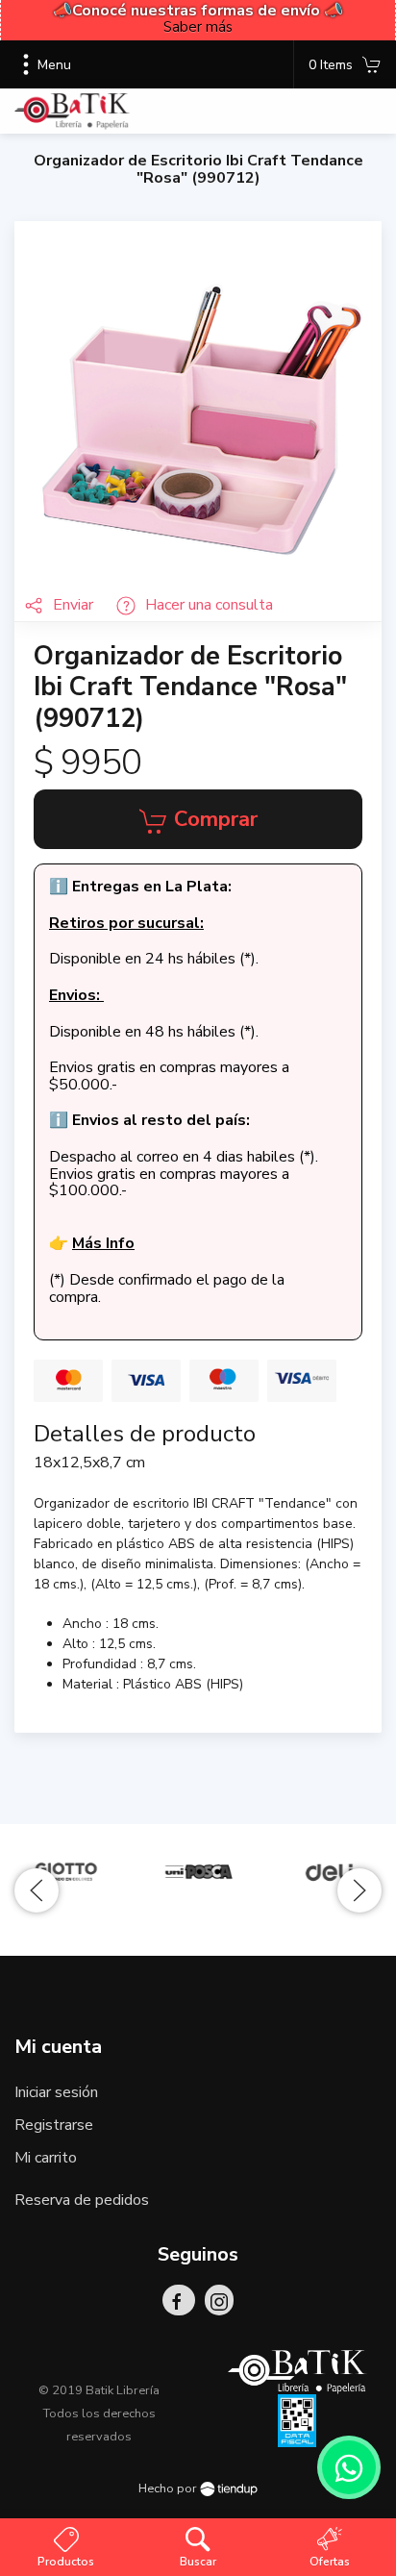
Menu (54, 65)
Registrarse (54, 2125)
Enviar (75, 605)
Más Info (103, 1243)
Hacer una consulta (209, 605)
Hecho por (169, 2488)
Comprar (213, 819)
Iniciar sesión (56, 2092)
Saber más (198, 27)
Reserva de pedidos (82, 2200)
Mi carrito (46, 2158)
